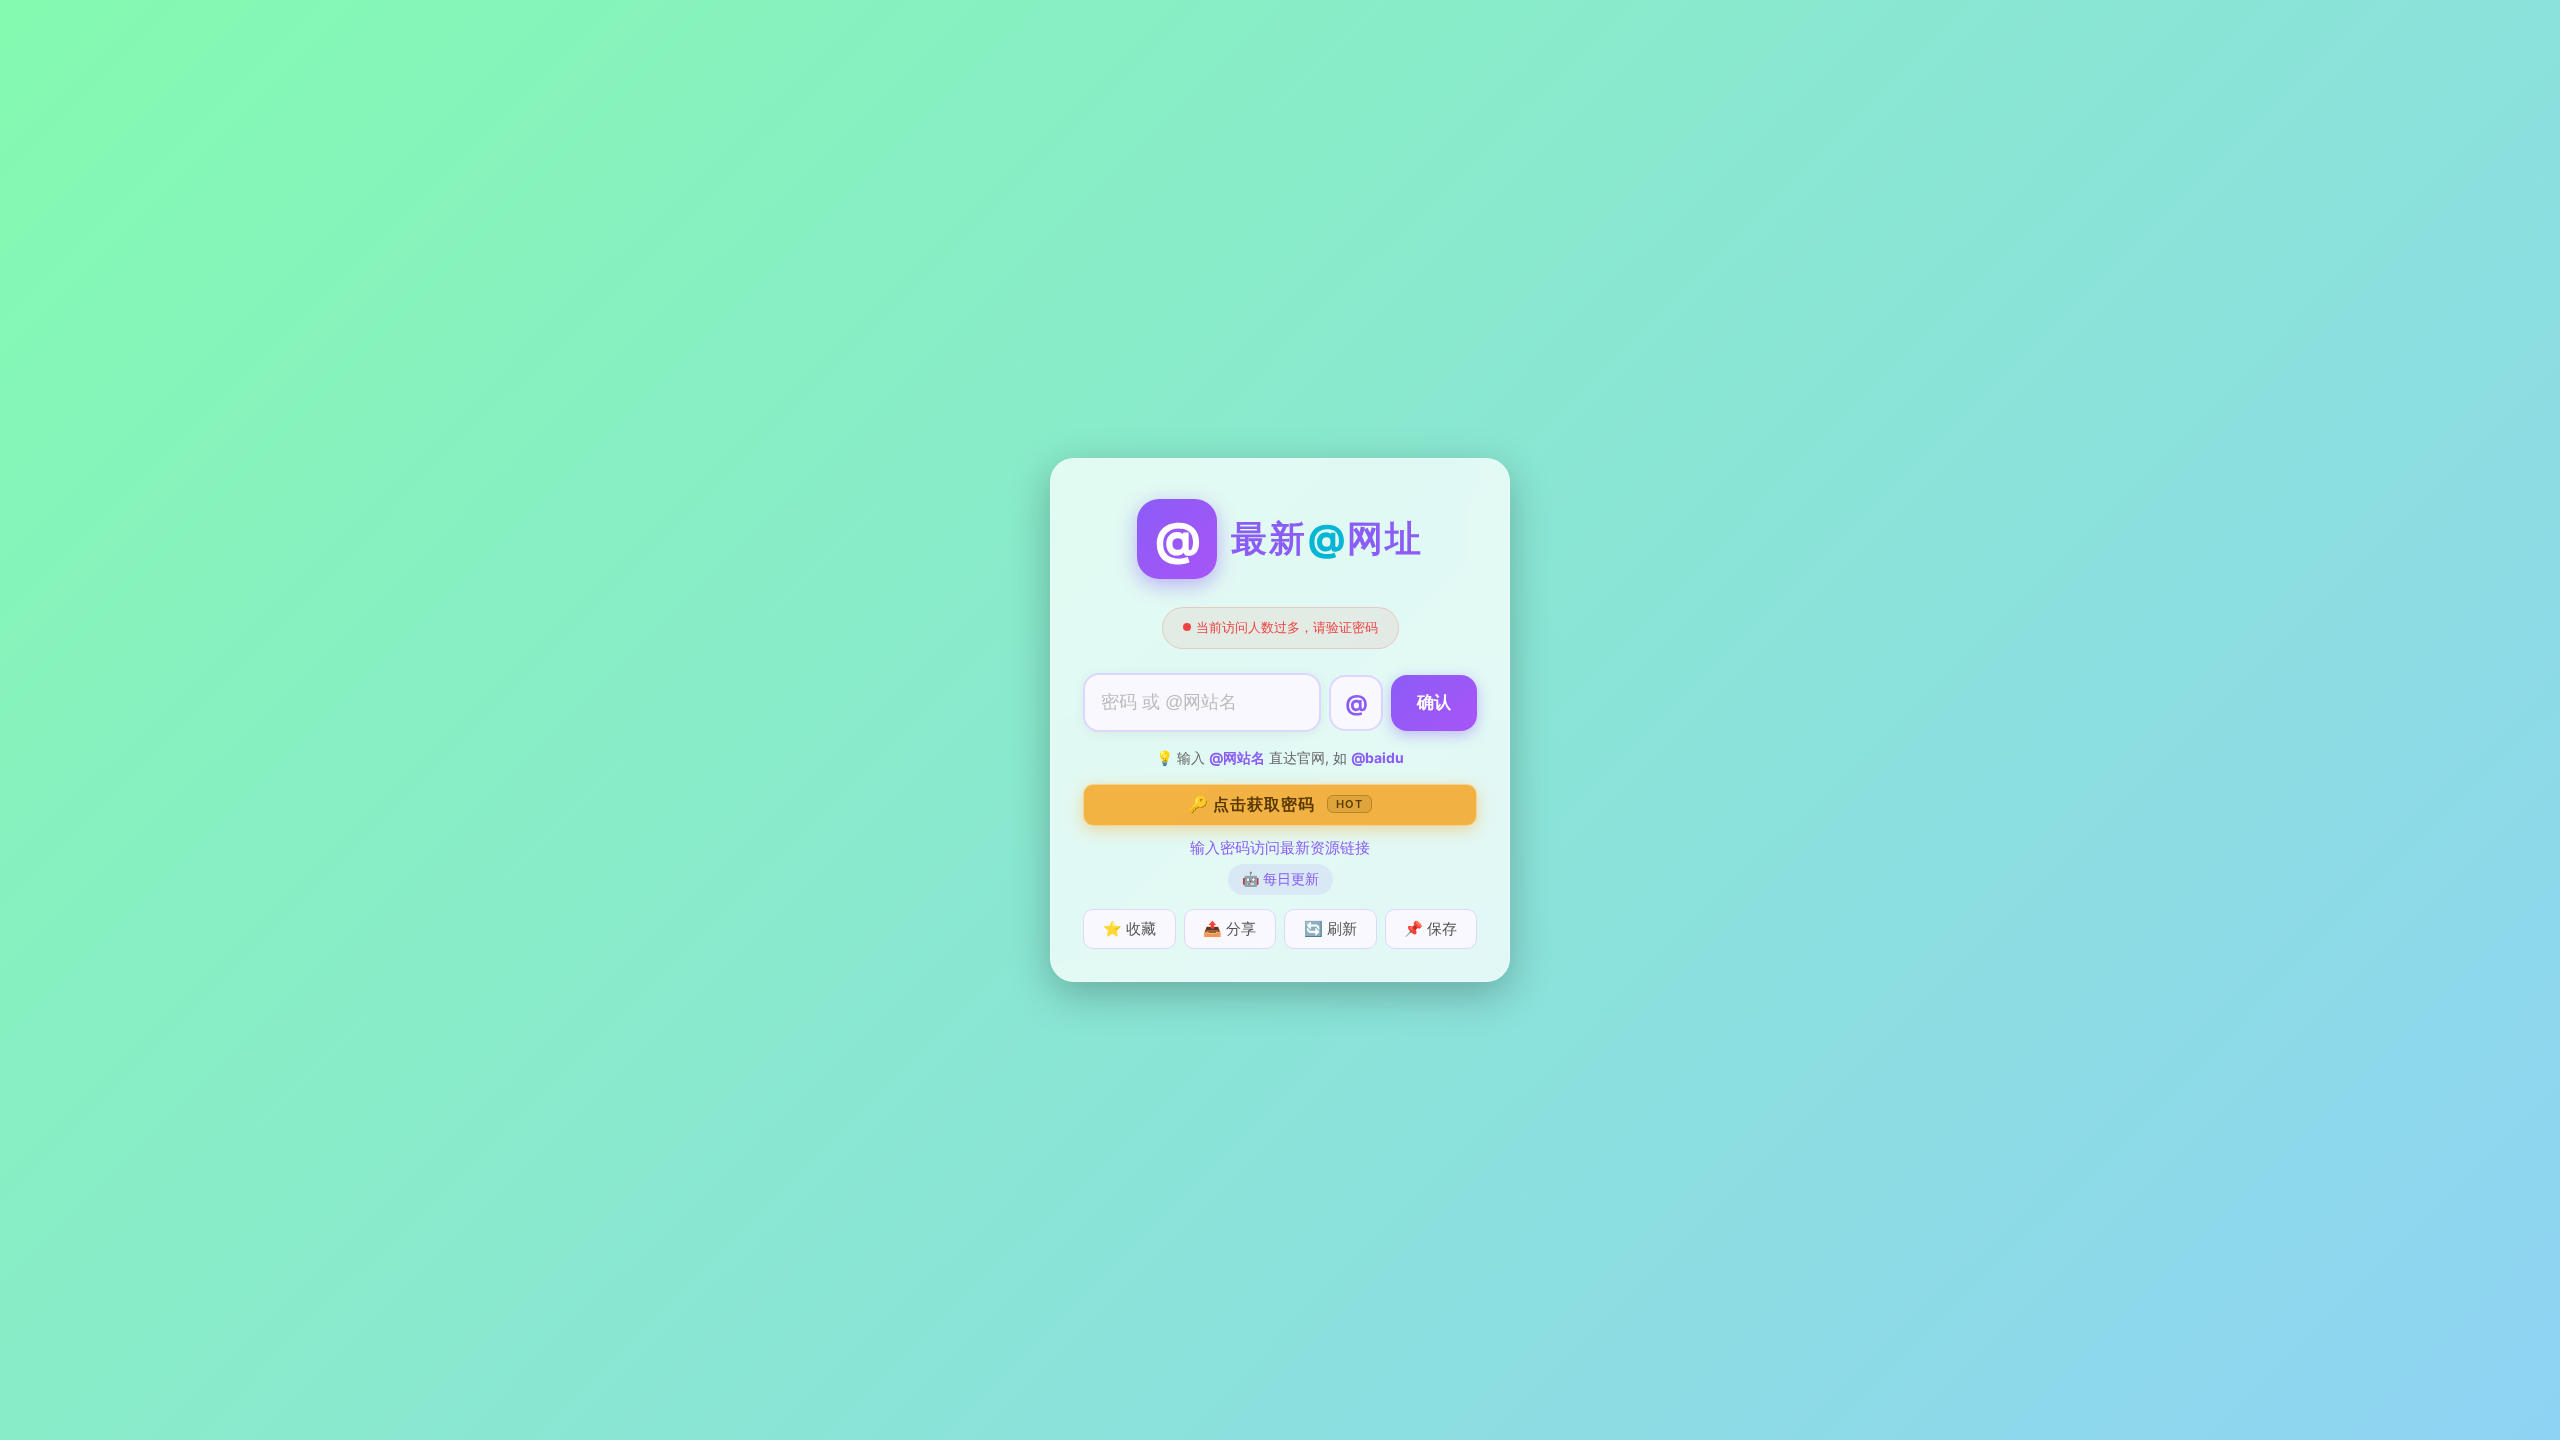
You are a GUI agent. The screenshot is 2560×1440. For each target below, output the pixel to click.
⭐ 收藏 (1129, 928)
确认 (1434, 702)
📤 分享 (1229, 928)
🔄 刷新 (1330, 928)
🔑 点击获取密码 (1275, 804)
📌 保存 (1430, 928)
